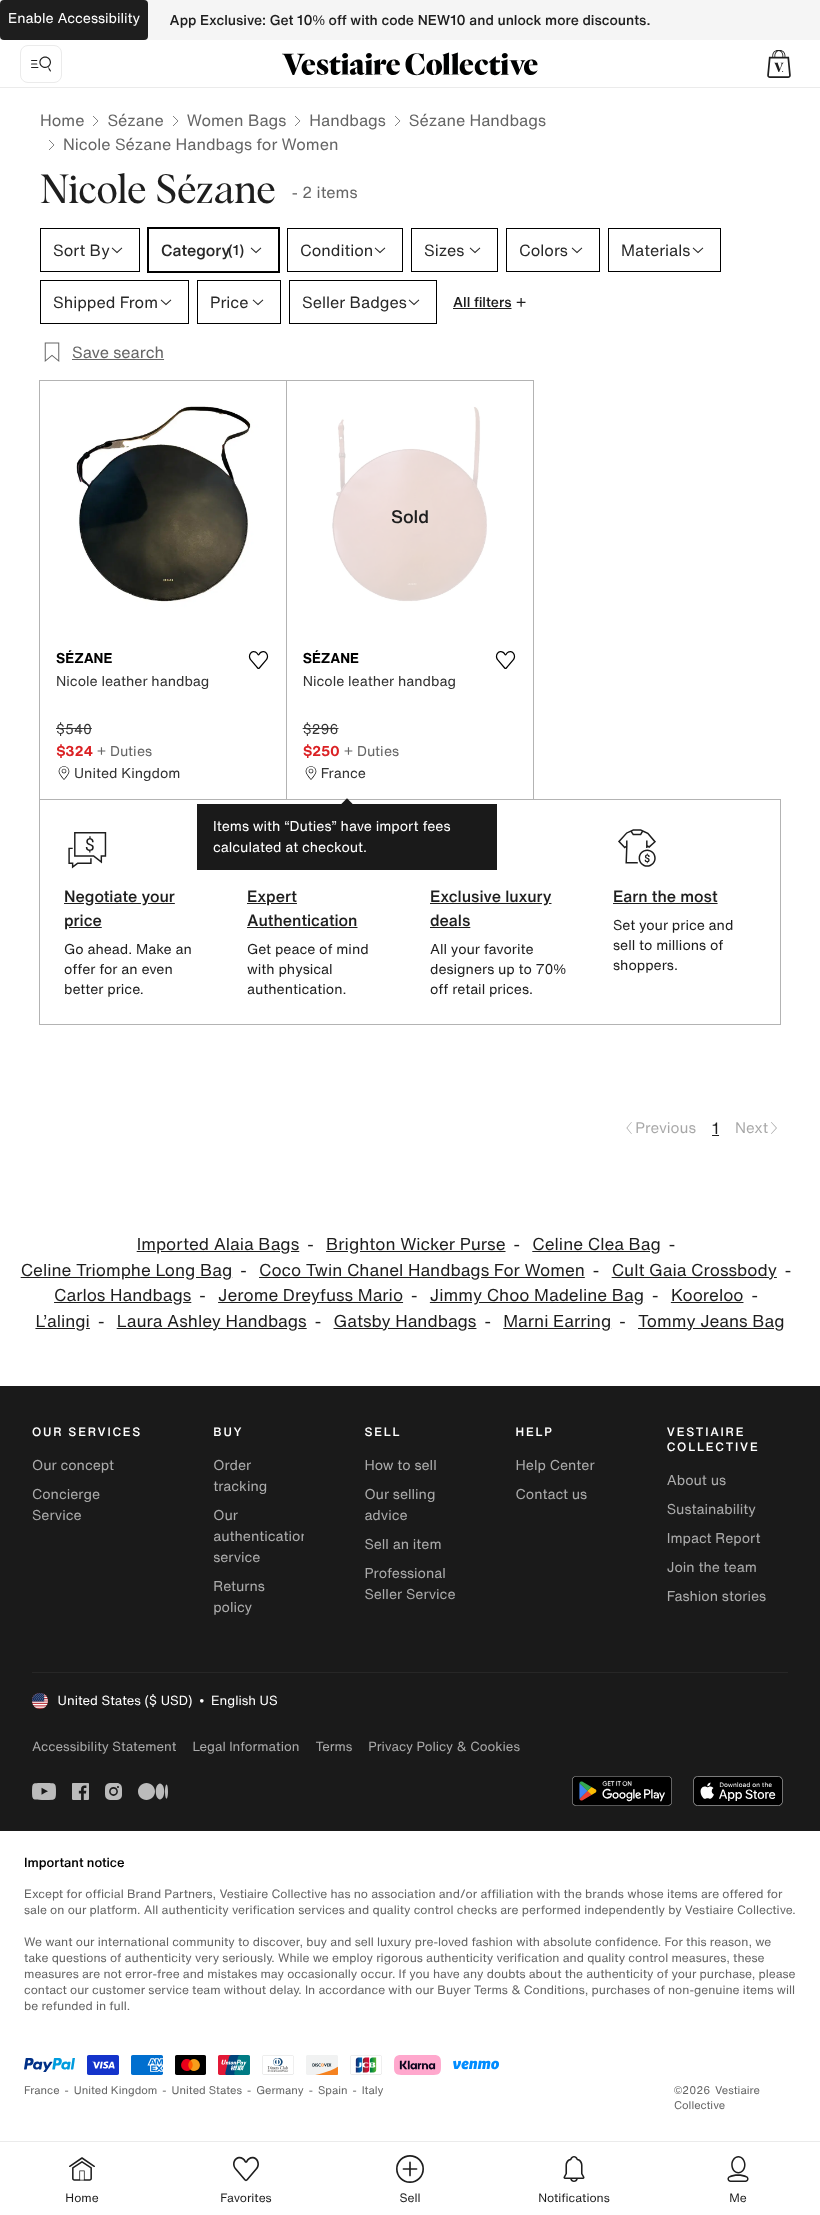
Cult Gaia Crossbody (694, 1270)
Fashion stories (716, 1596)
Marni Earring (557, 1321)
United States (207, 2090)
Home (62, 120)
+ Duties (124, 750)
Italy (373, 2090)
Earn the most (665, 896)
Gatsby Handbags (405, 1321)
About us (696, 1480)
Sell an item (402, 1544)
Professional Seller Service (409, 1584)
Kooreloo (707, 1295)
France (42, 2090)
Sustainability (711, 1509)
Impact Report (714, 1538)
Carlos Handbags (122, 1295)
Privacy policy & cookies (444, 1746)
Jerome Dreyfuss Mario (310, 1295)
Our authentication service (261, 1536)
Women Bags (237, 120)
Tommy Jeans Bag (711, 1321)
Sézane (135, 120)
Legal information (245, 1746)
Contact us (552, 1494)
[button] (779, 64)
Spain (333, 2090)
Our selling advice (399, 1505)
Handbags (347, 120)
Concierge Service (66, 1505)
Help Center (555, 1465)
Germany (280, 2090)
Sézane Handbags (477, 120)
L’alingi (62, 1321)
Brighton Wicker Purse (415, 1244)
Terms (333, 1746)
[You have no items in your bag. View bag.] (779, 64)
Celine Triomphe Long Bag (127, 1270)
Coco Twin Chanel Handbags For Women (422, 1270)
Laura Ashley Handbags (212, 1321)
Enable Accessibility (74, 18)
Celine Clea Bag (596, 1244)
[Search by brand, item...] (41, 64)
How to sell (400, 1465)
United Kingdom (116, 2090)
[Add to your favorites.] (259, 660)
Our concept (73, 1465)
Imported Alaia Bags (218, 1244)
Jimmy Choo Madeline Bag (537, 1295)
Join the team (712, 1567)
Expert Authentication (302, 908)
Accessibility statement (104, 1746)
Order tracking (240, 1476)
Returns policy (239, 1597)
